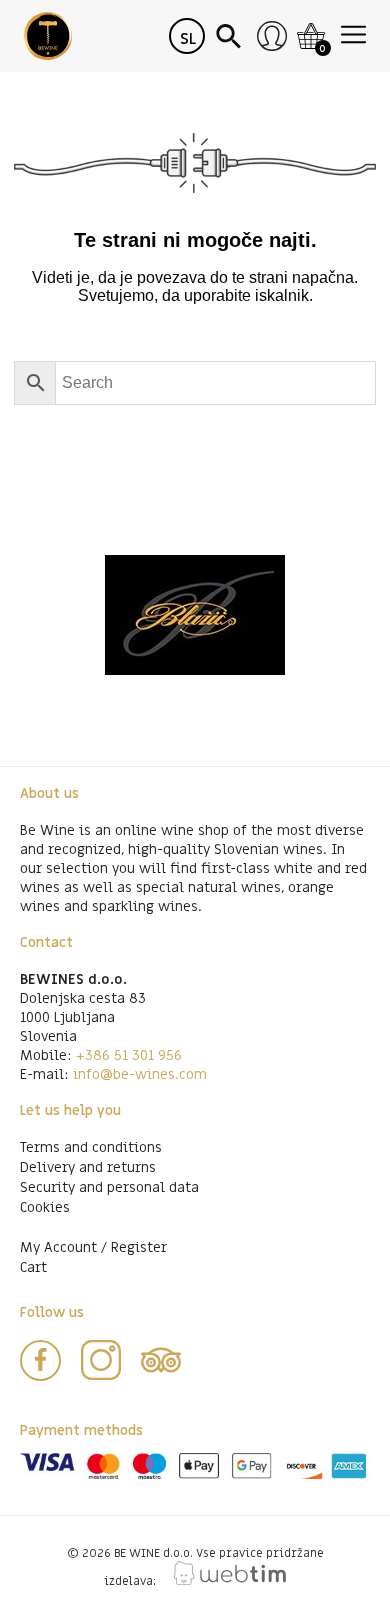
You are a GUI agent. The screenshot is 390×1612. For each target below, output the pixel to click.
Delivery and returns (88, 1167)
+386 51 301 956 (129, 1055)
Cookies (45, 1207)
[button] (231, 36)
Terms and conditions (91, 1147)
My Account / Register (93, 1247)
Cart (33, 1267)
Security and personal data (109, 1187)
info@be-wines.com (140, 1074)
